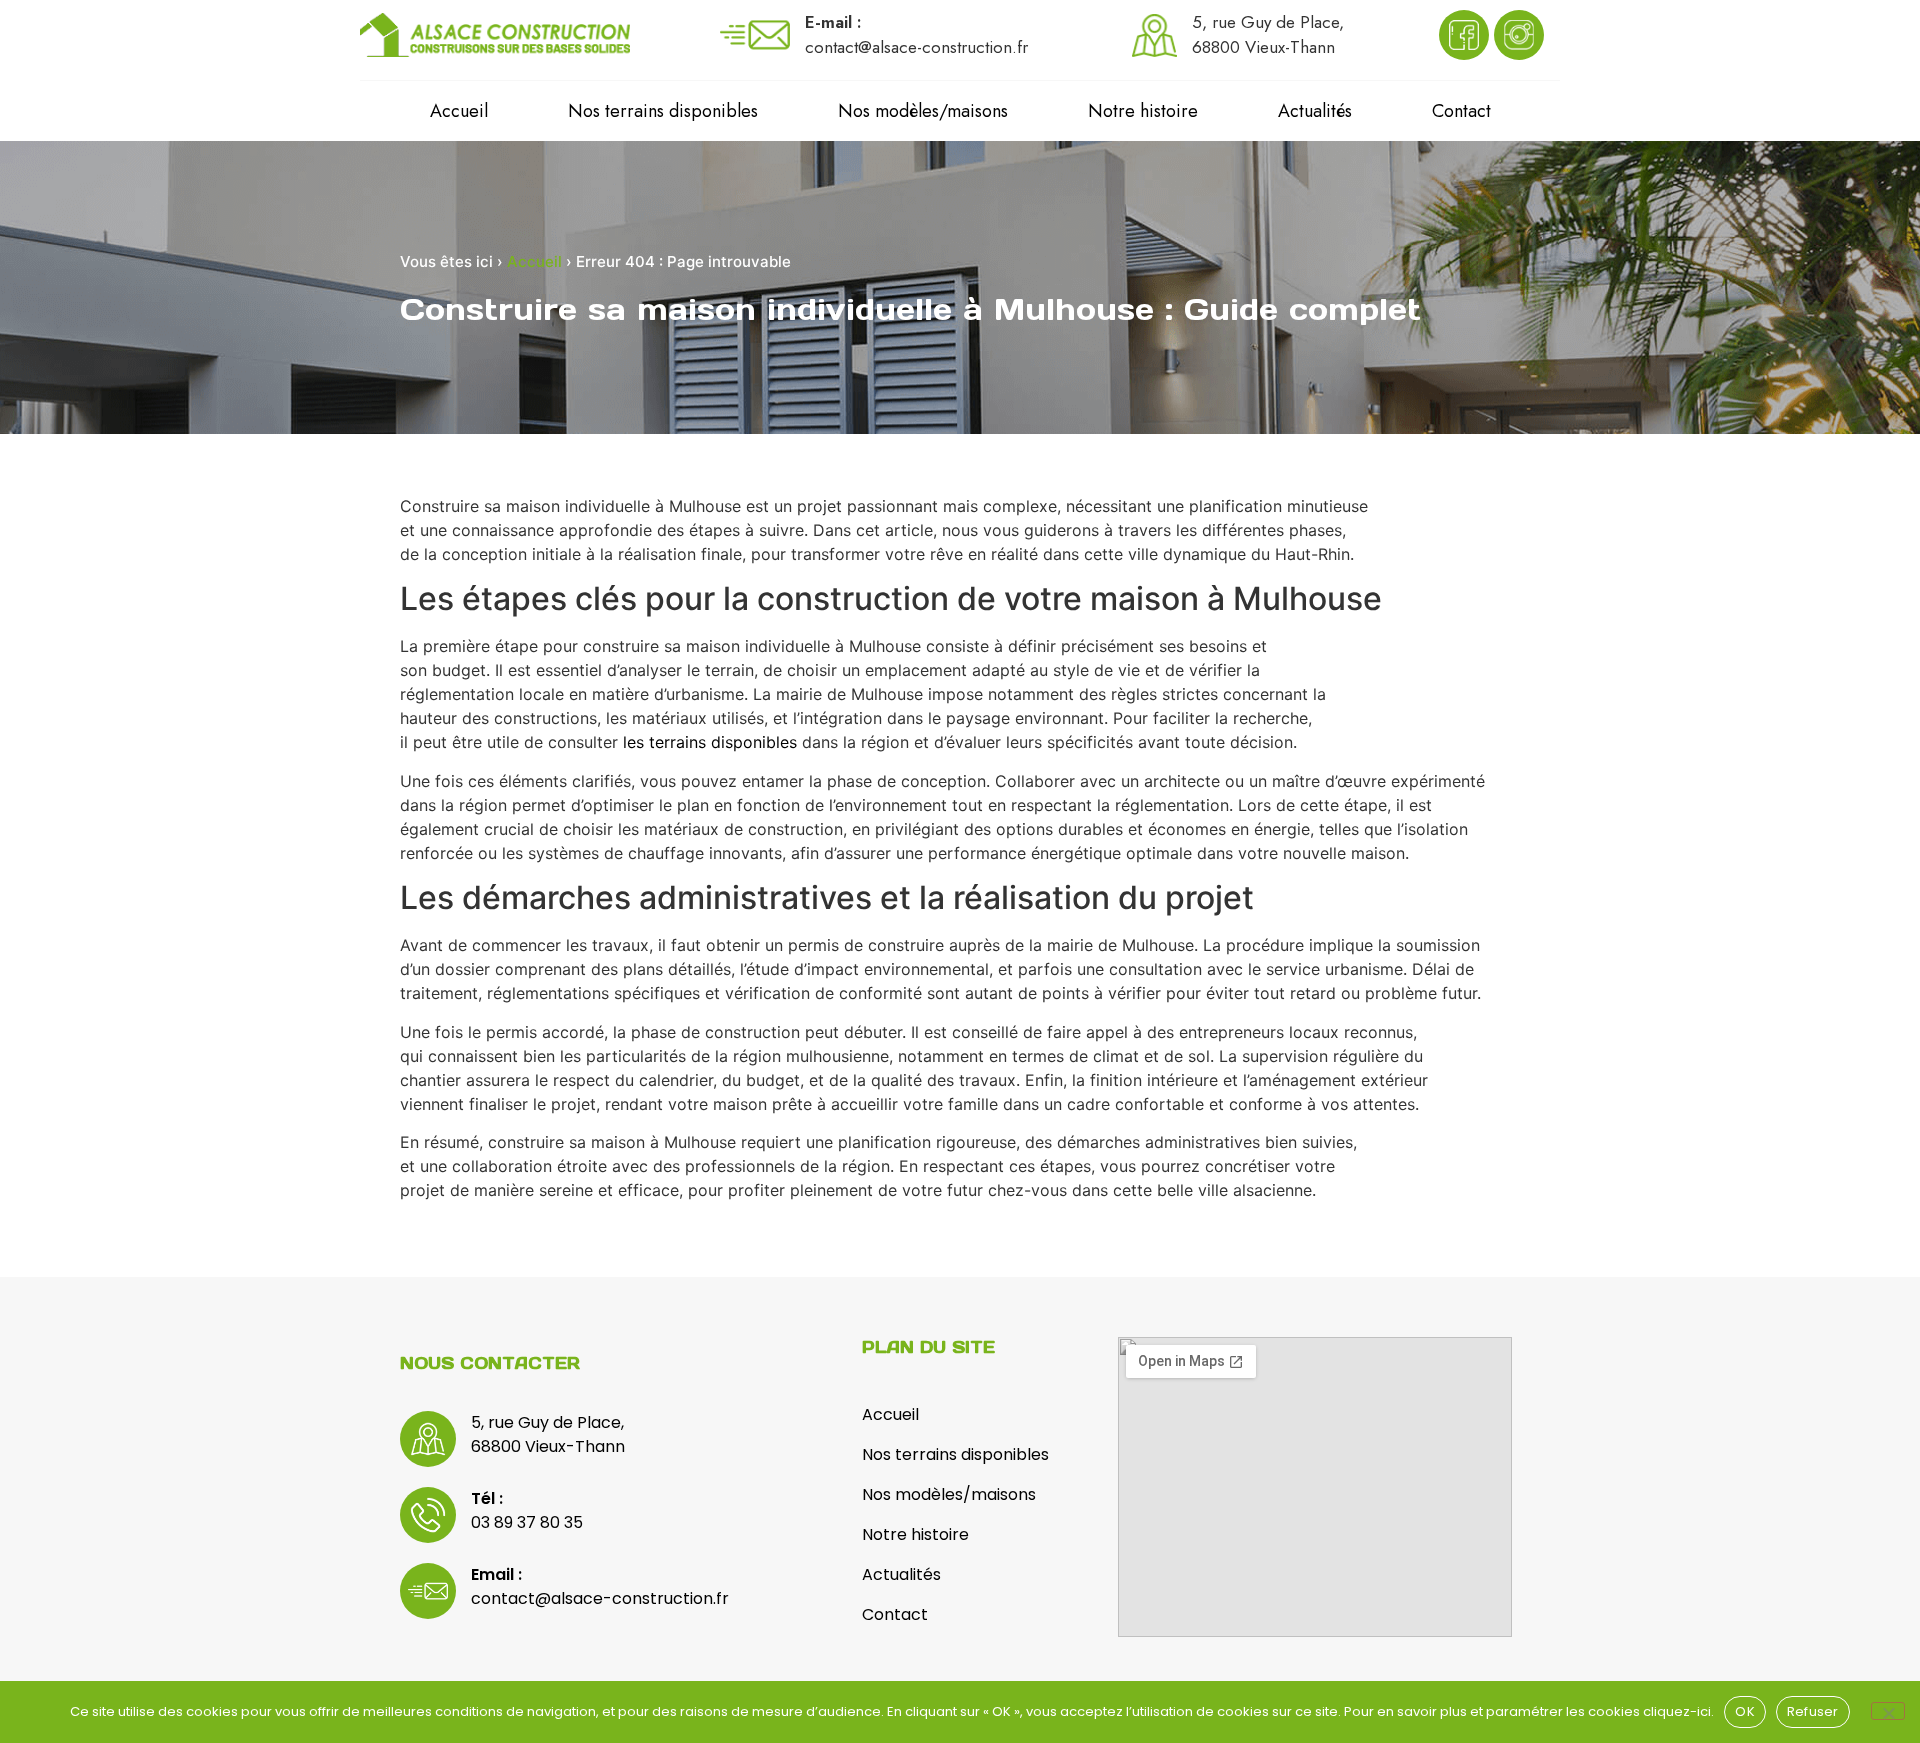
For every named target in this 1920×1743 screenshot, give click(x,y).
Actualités (1315, 111)
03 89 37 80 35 (527, 1522)
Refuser (1813, 1711)
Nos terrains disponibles (663, 111)
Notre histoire (1143, 111)
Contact (1461, 111)
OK (1745, 1711)
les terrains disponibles (710, 742)
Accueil (459, 111)
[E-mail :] (755, 35)
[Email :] (428, 1591)
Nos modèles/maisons (923, 111)
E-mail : (833, 22)
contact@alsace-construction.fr (600, 1598)
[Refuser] (1888, 1711)
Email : (496, 1574)
